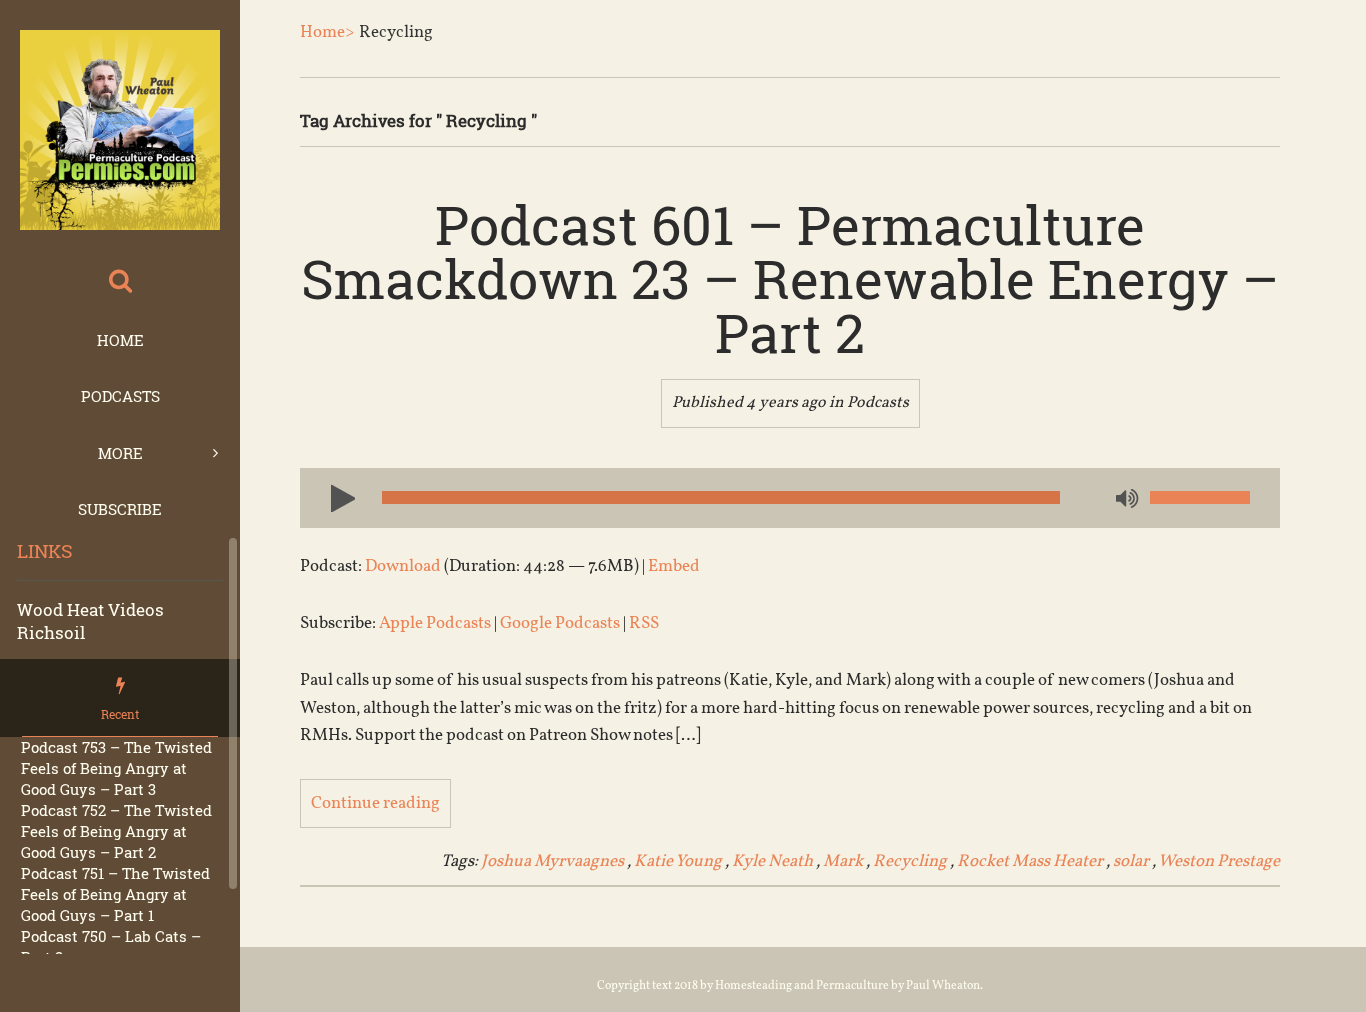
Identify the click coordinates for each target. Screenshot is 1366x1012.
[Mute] (1125, 500)
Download (403, 566)
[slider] (1200, 497)
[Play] (335, 497)
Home (120, 340)
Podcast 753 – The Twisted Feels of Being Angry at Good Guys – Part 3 (116, 768)
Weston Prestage (1219, 861)
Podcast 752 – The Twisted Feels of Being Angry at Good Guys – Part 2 (116, 831)
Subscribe (120, 509)
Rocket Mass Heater (1030, 861)
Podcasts (120, 396)
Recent (120, 714)
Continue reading (375, 803)
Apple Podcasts (435, 623)
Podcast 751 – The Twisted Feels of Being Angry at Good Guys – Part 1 (115, 894)
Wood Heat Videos (90, 609)
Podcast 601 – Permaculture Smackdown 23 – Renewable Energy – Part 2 (790, 278)
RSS (644, 623)
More (120, 453)
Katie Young (678, 861)
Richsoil (51, 632)
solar (1131, 861)
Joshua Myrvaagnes (552, 861)
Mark (843, 861)
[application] (790, 498)
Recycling (910, 861)
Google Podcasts (560, 623)
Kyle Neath (772, 861)
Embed (674, 566)
